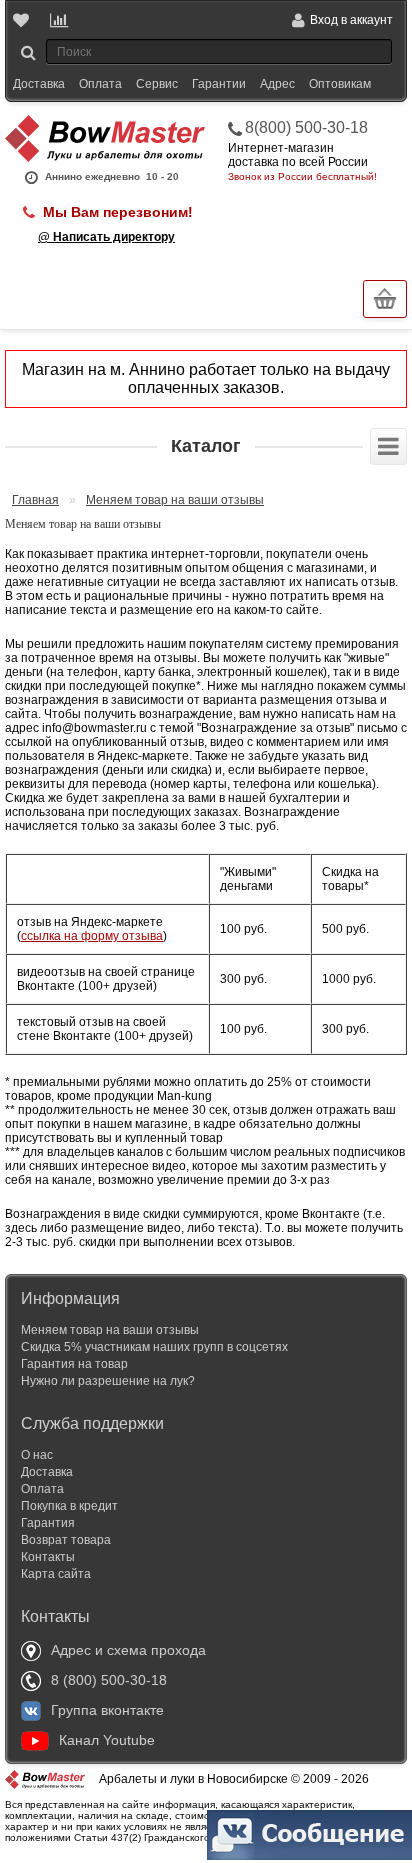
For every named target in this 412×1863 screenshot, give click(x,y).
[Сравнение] (60, 20)
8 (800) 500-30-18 (109, 1680)
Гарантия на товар (74, 1364)
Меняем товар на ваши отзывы (175, 500)
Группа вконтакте (107, 1710)
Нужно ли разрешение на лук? (108, 1381)
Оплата (100, 84)
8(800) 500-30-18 (306, 127)
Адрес (277, 84)
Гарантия (48, 1523)
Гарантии (219, 84)
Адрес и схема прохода (128, 1650)
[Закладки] (23, 20)
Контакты (48, 1557)
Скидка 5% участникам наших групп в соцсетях (154, 1347)
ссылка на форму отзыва (92, 936)
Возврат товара (66, 1540)
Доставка (39, 84)
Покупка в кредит (69, 1506)
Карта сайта (56, 1574)
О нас (37, 1455)
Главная (35, 500)
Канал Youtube (107, 1740)
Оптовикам (340, 84)
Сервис (157, 84)
